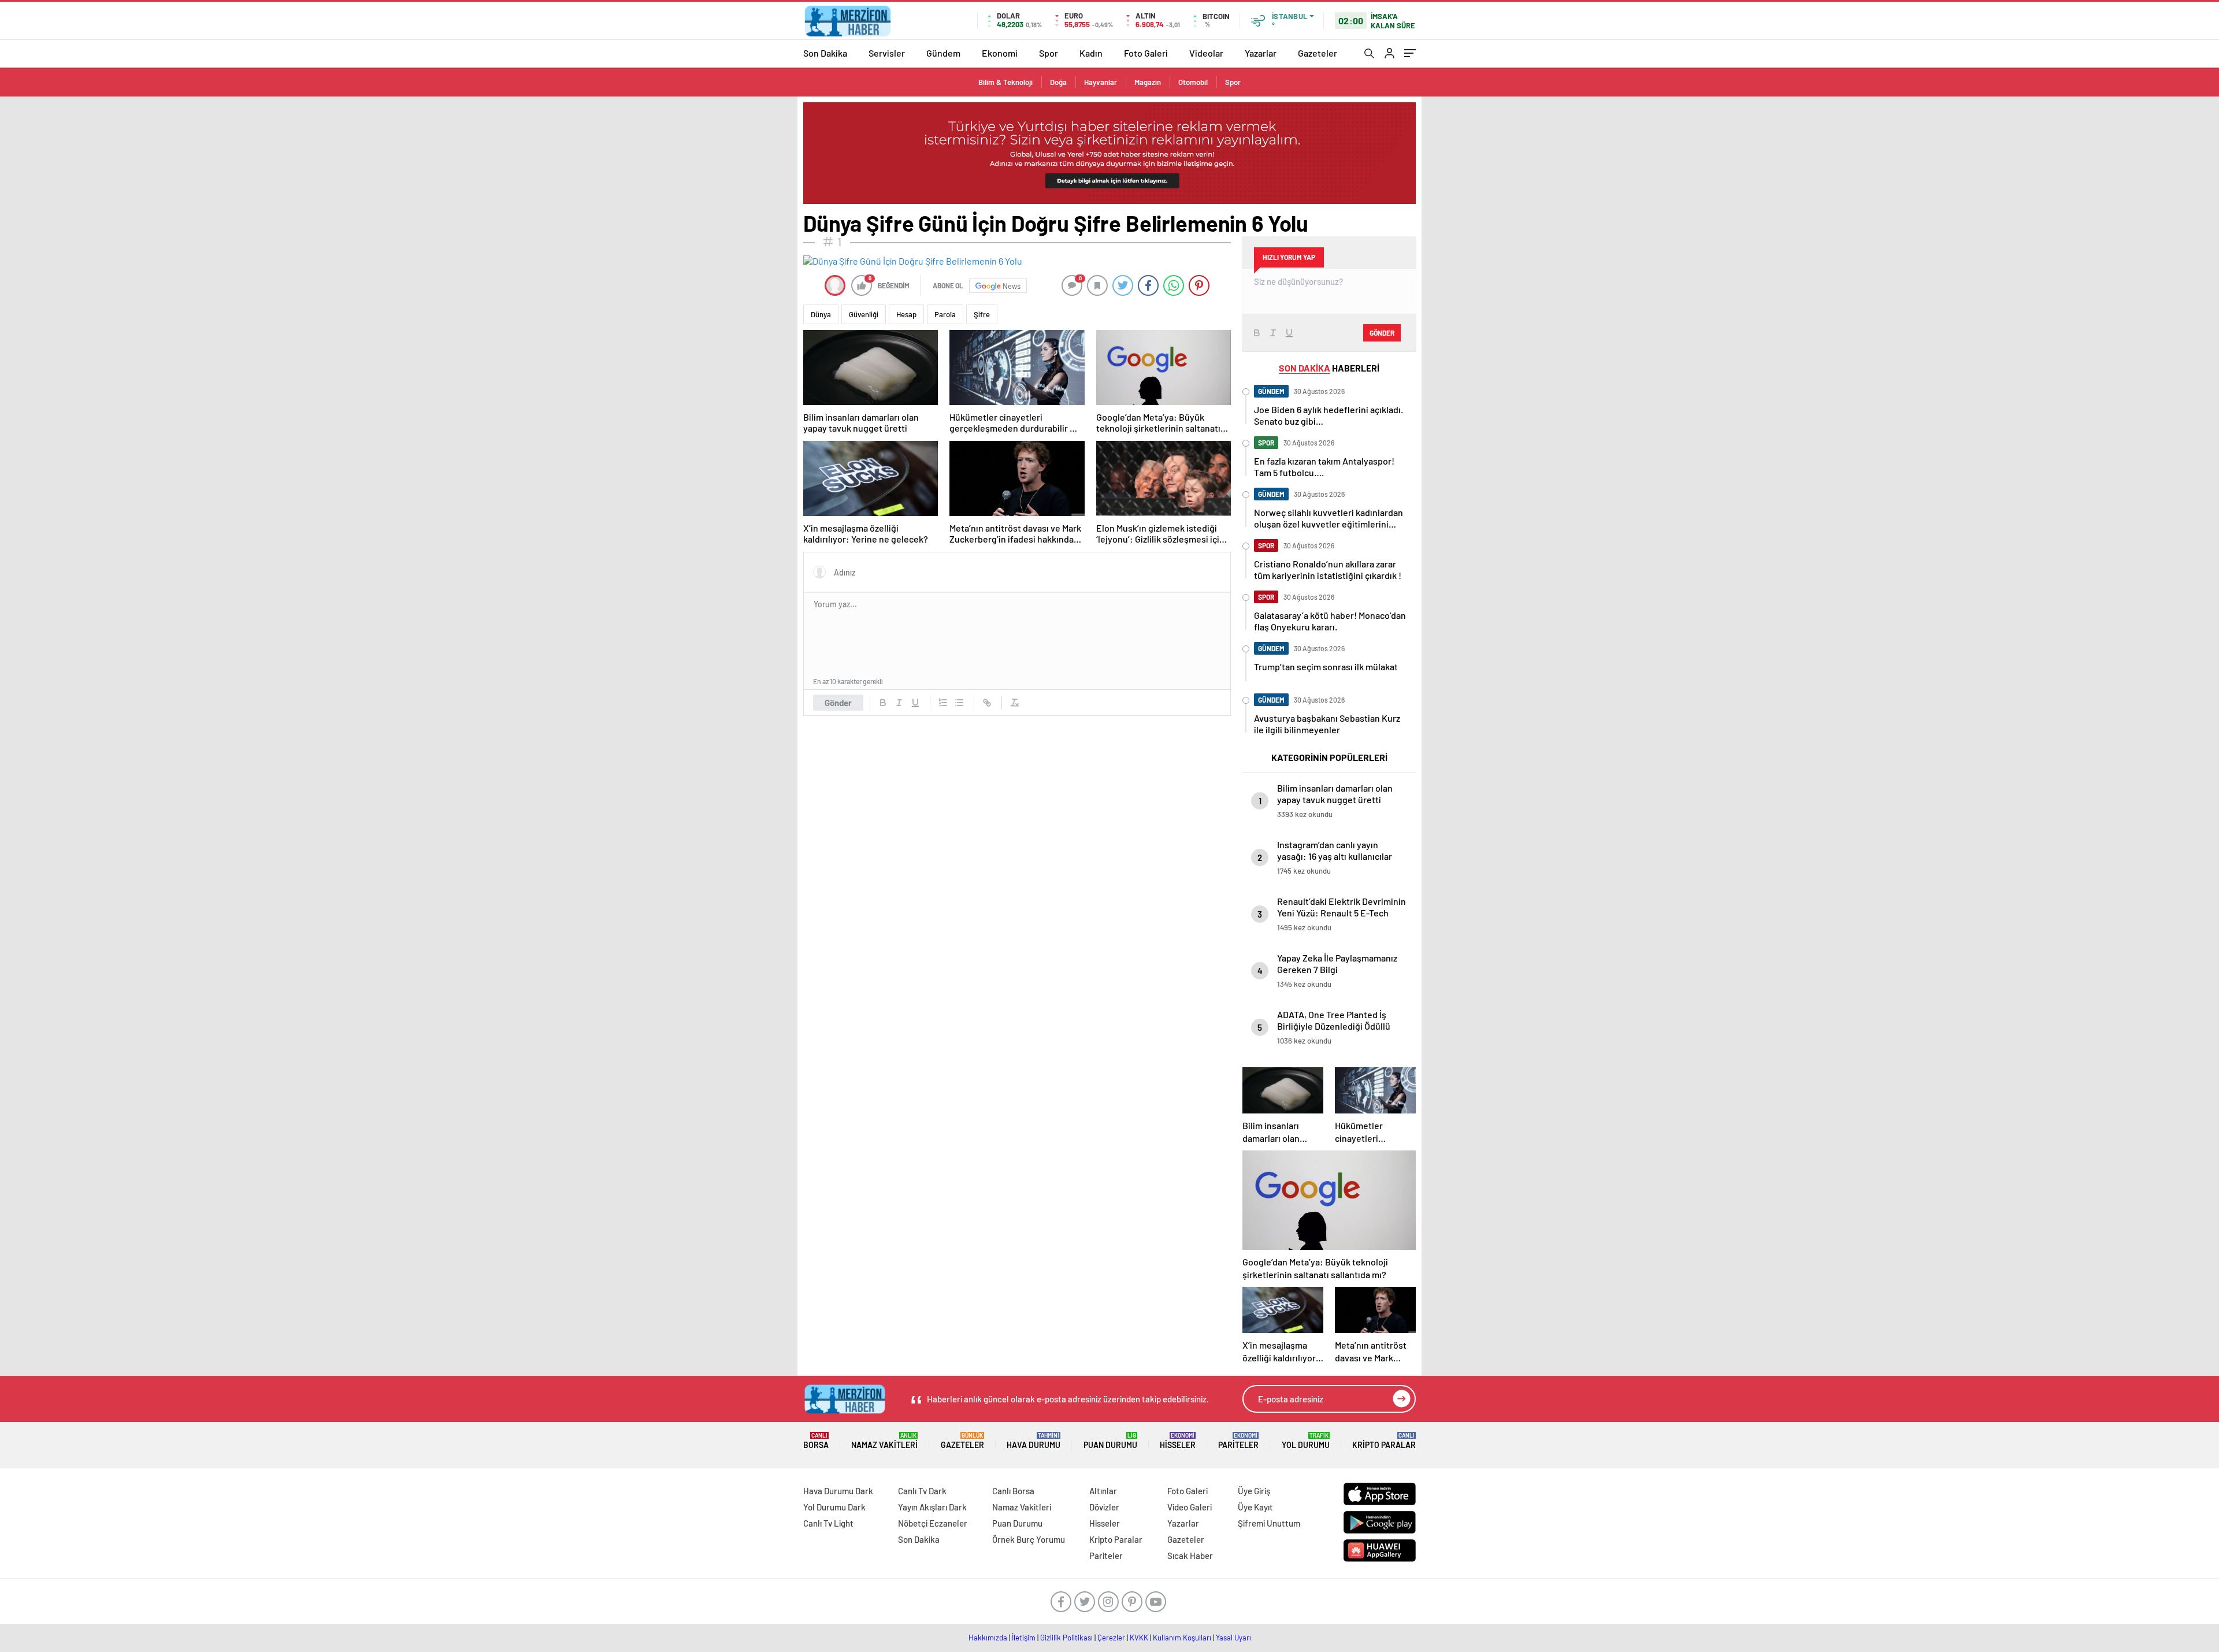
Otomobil (1193, 82)
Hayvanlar (1101, 82)
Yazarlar (1261, 53)
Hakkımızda (988, 1638)
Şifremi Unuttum (1269, 1523)
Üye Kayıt (1255, 1507)
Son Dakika (825, 53)
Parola (945, 314)
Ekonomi (1000, 53)
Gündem (943, 53)
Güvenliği (864, 314)
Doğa (1058, 82)
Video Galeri (1190, 1507)
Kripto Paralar (1384, 1441)
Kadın (1091, 53)
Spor (1049, 53)
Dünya (821, 314)
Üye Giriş (1254, 1491)
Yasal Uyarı (1233, 1638)
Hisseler (1178, 1441)
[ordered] (943, 703)
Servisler (887, 53)
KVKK (1139, 1638)
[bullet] (959, 703)
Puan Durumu (1110, 1441)
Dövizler (1104, 1507)
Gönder (838, 703)
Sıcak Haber (1190, 1556)
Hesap (906, 314)
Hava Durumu (1034, 1441)
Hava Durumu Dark (838, 1491)
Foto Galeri (1146, 53)
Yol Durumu (1306, 1441)
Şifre (982, 314)
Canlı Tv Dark (922, 1491)
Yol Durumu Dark (834, 1507)
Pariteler (1238, 1441)
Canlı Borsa (1013, 1491)
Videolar (1206, 53)
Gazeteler (1318, 53)
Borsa (816, 1441)
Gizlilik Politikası (1066, 1638)
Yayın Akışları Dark (932, 1507)
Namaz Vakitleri (884, 1441)
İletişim (1024, 1638)
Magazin (1148, 82)
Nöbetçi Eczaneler (933, 1523)
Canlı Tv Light (828, 1523)
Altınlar (1103, 1491)
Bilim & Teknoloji (1005, 82)
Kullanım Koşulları (1182, 1638)
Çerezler (1111, 1638)
